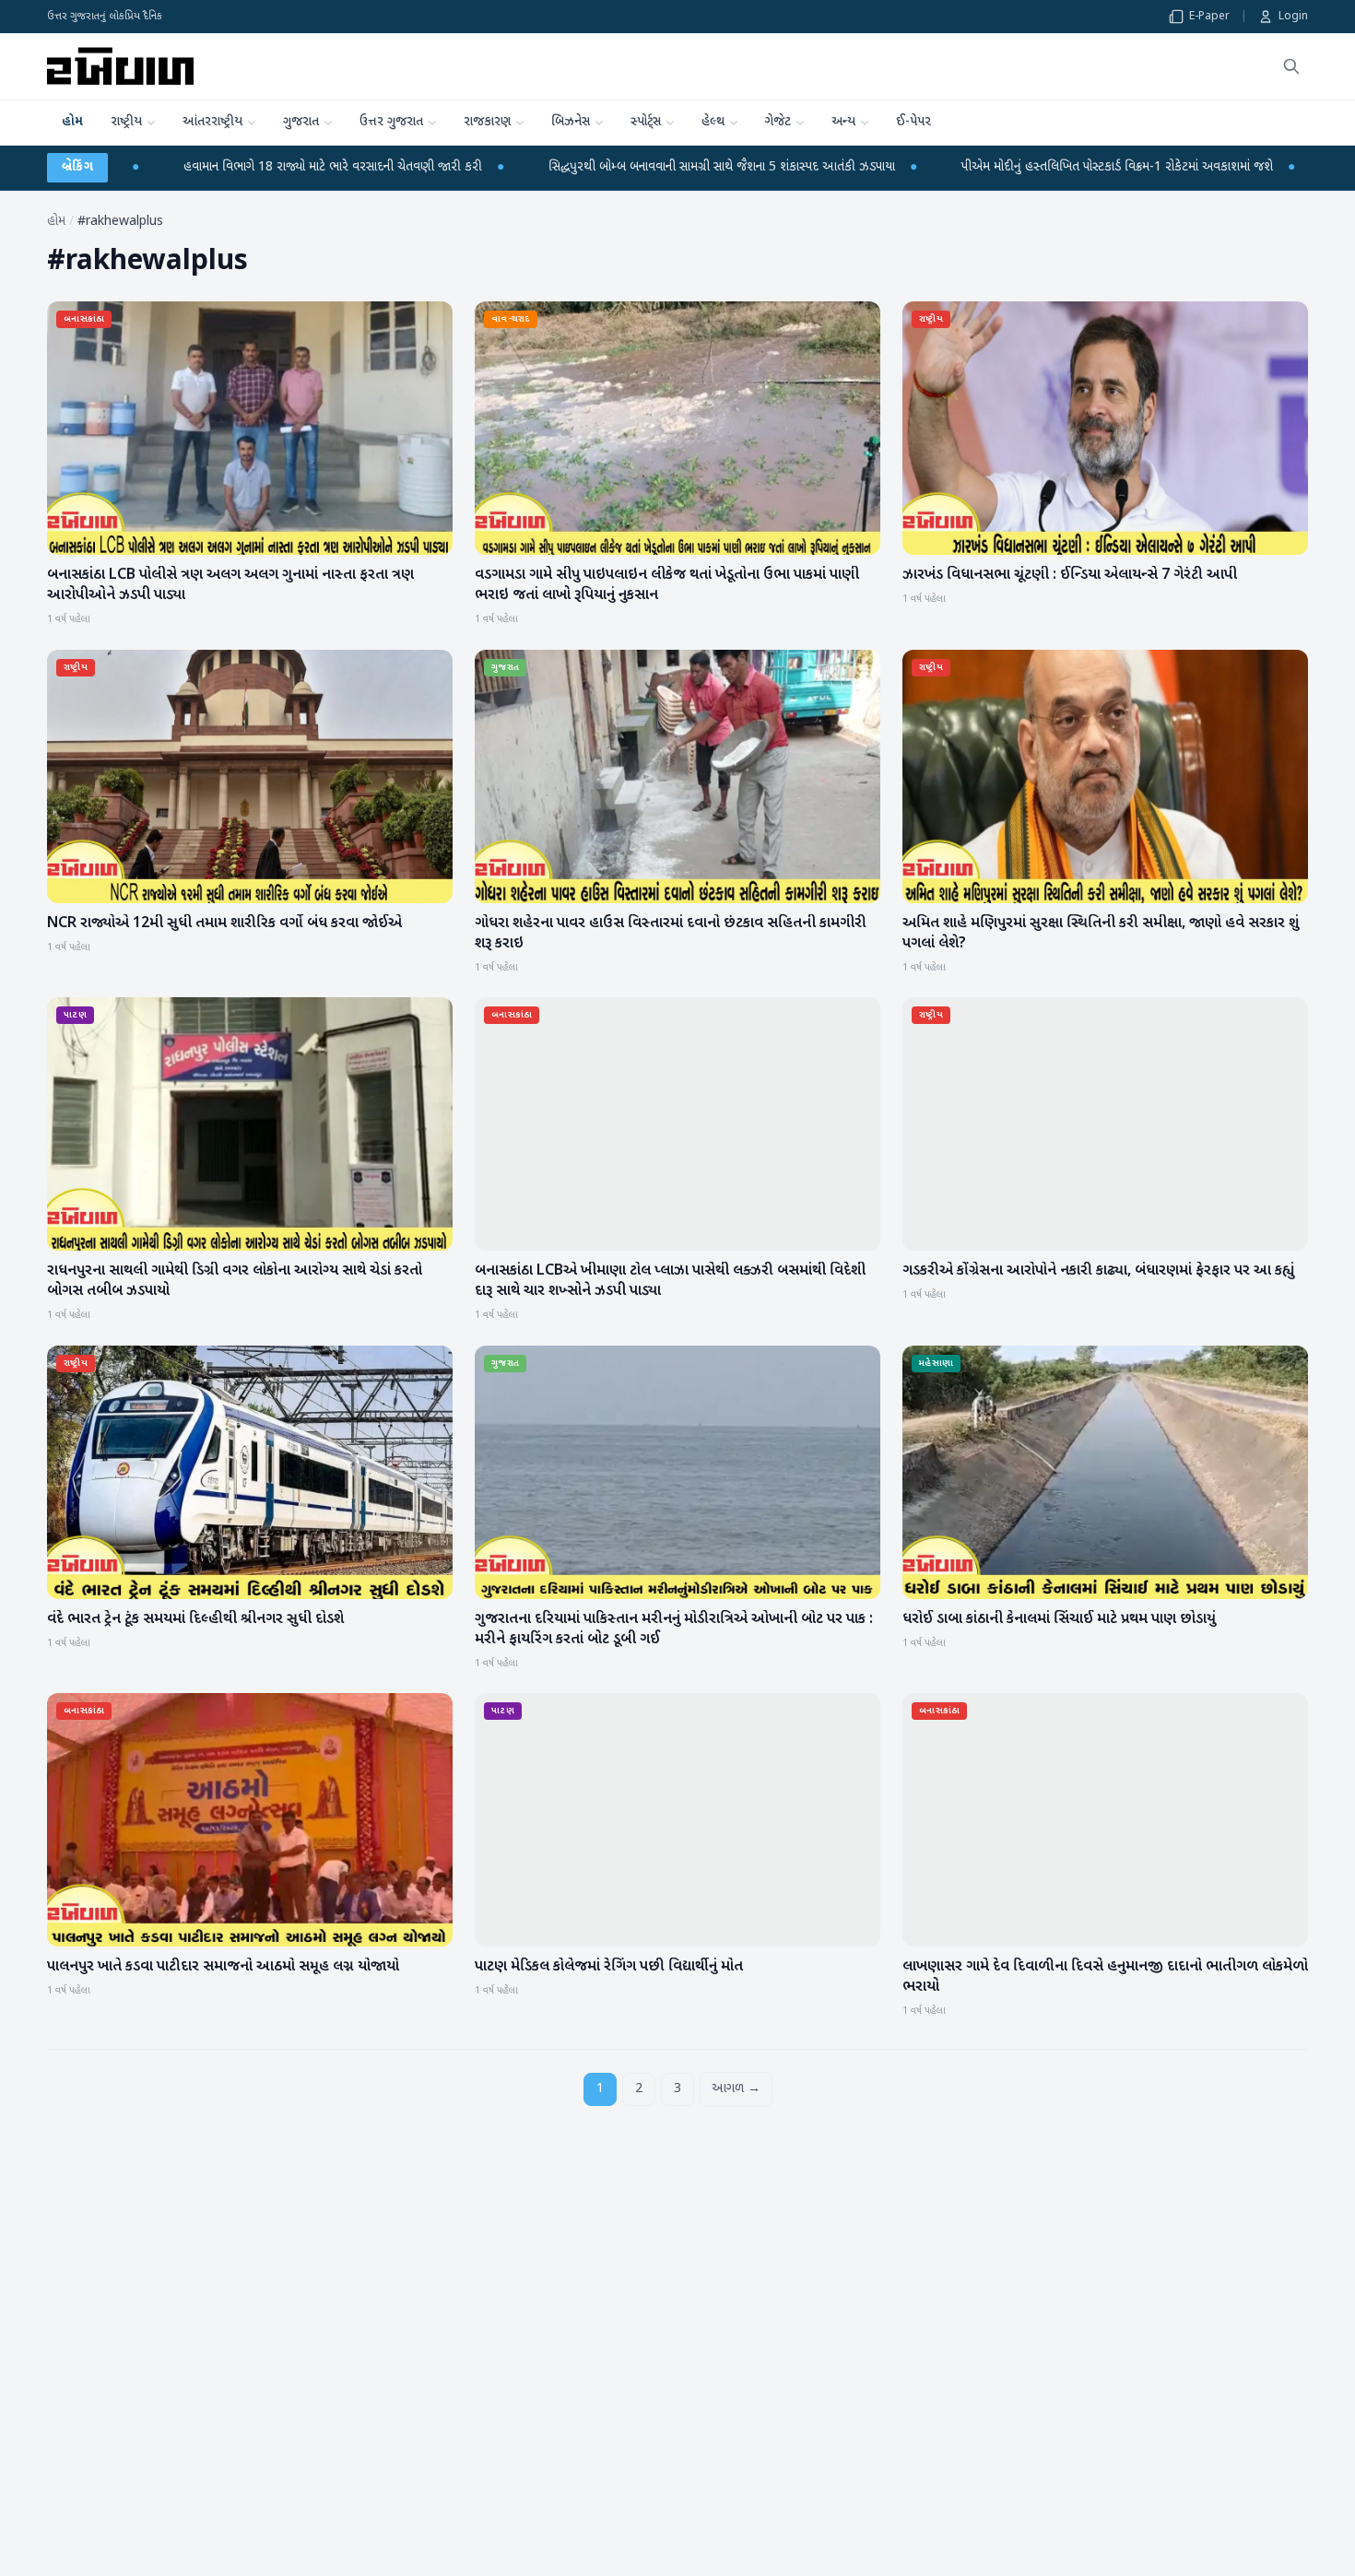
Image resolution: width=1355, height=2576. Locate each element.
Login (1293, 17)
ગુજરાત (301, 122)
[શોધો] (1291, 66)
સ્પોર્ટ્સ (646, 122)
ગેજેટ (778, 122)
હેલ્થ (713, 122)
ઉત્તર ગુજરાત (391, 122)
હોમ (72, 122)
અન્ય (843, 122)
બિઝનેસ (571, 122)
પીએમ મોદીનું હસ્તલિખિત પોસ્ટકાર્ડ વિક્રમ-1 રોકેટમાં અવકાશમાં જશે (824, 167)
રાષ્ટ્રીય (126, 122)
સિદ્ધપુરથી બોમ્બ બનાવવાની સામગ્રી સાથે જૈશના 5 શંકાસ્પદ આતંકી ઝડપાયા (429, 167)
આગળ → (736, 2089)
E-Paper (1209, 17)
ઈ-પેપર (913, 122)
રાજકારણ (487, 122)
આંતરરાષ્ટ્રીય (212, 122)
